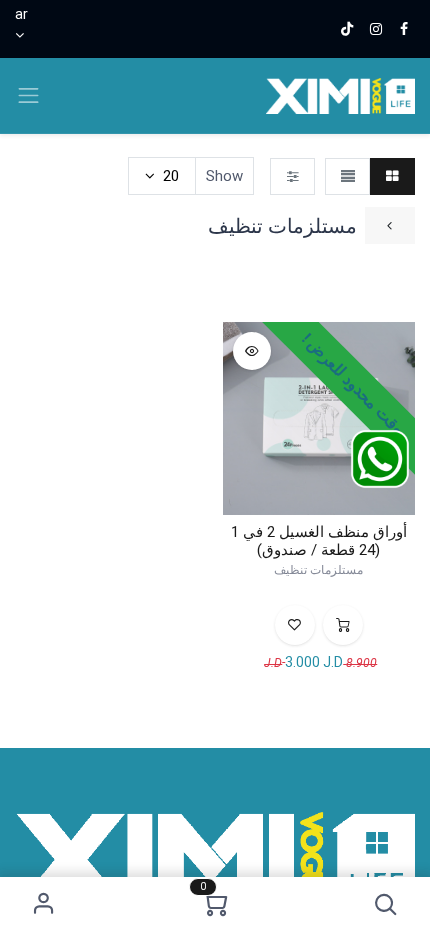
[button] (386, 904)
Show (224, 176)
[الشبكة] (392, 176)
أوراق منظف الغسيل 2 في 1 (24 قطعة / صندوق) (319, 541)
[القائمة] (347, 176)
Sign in (44, 904)
